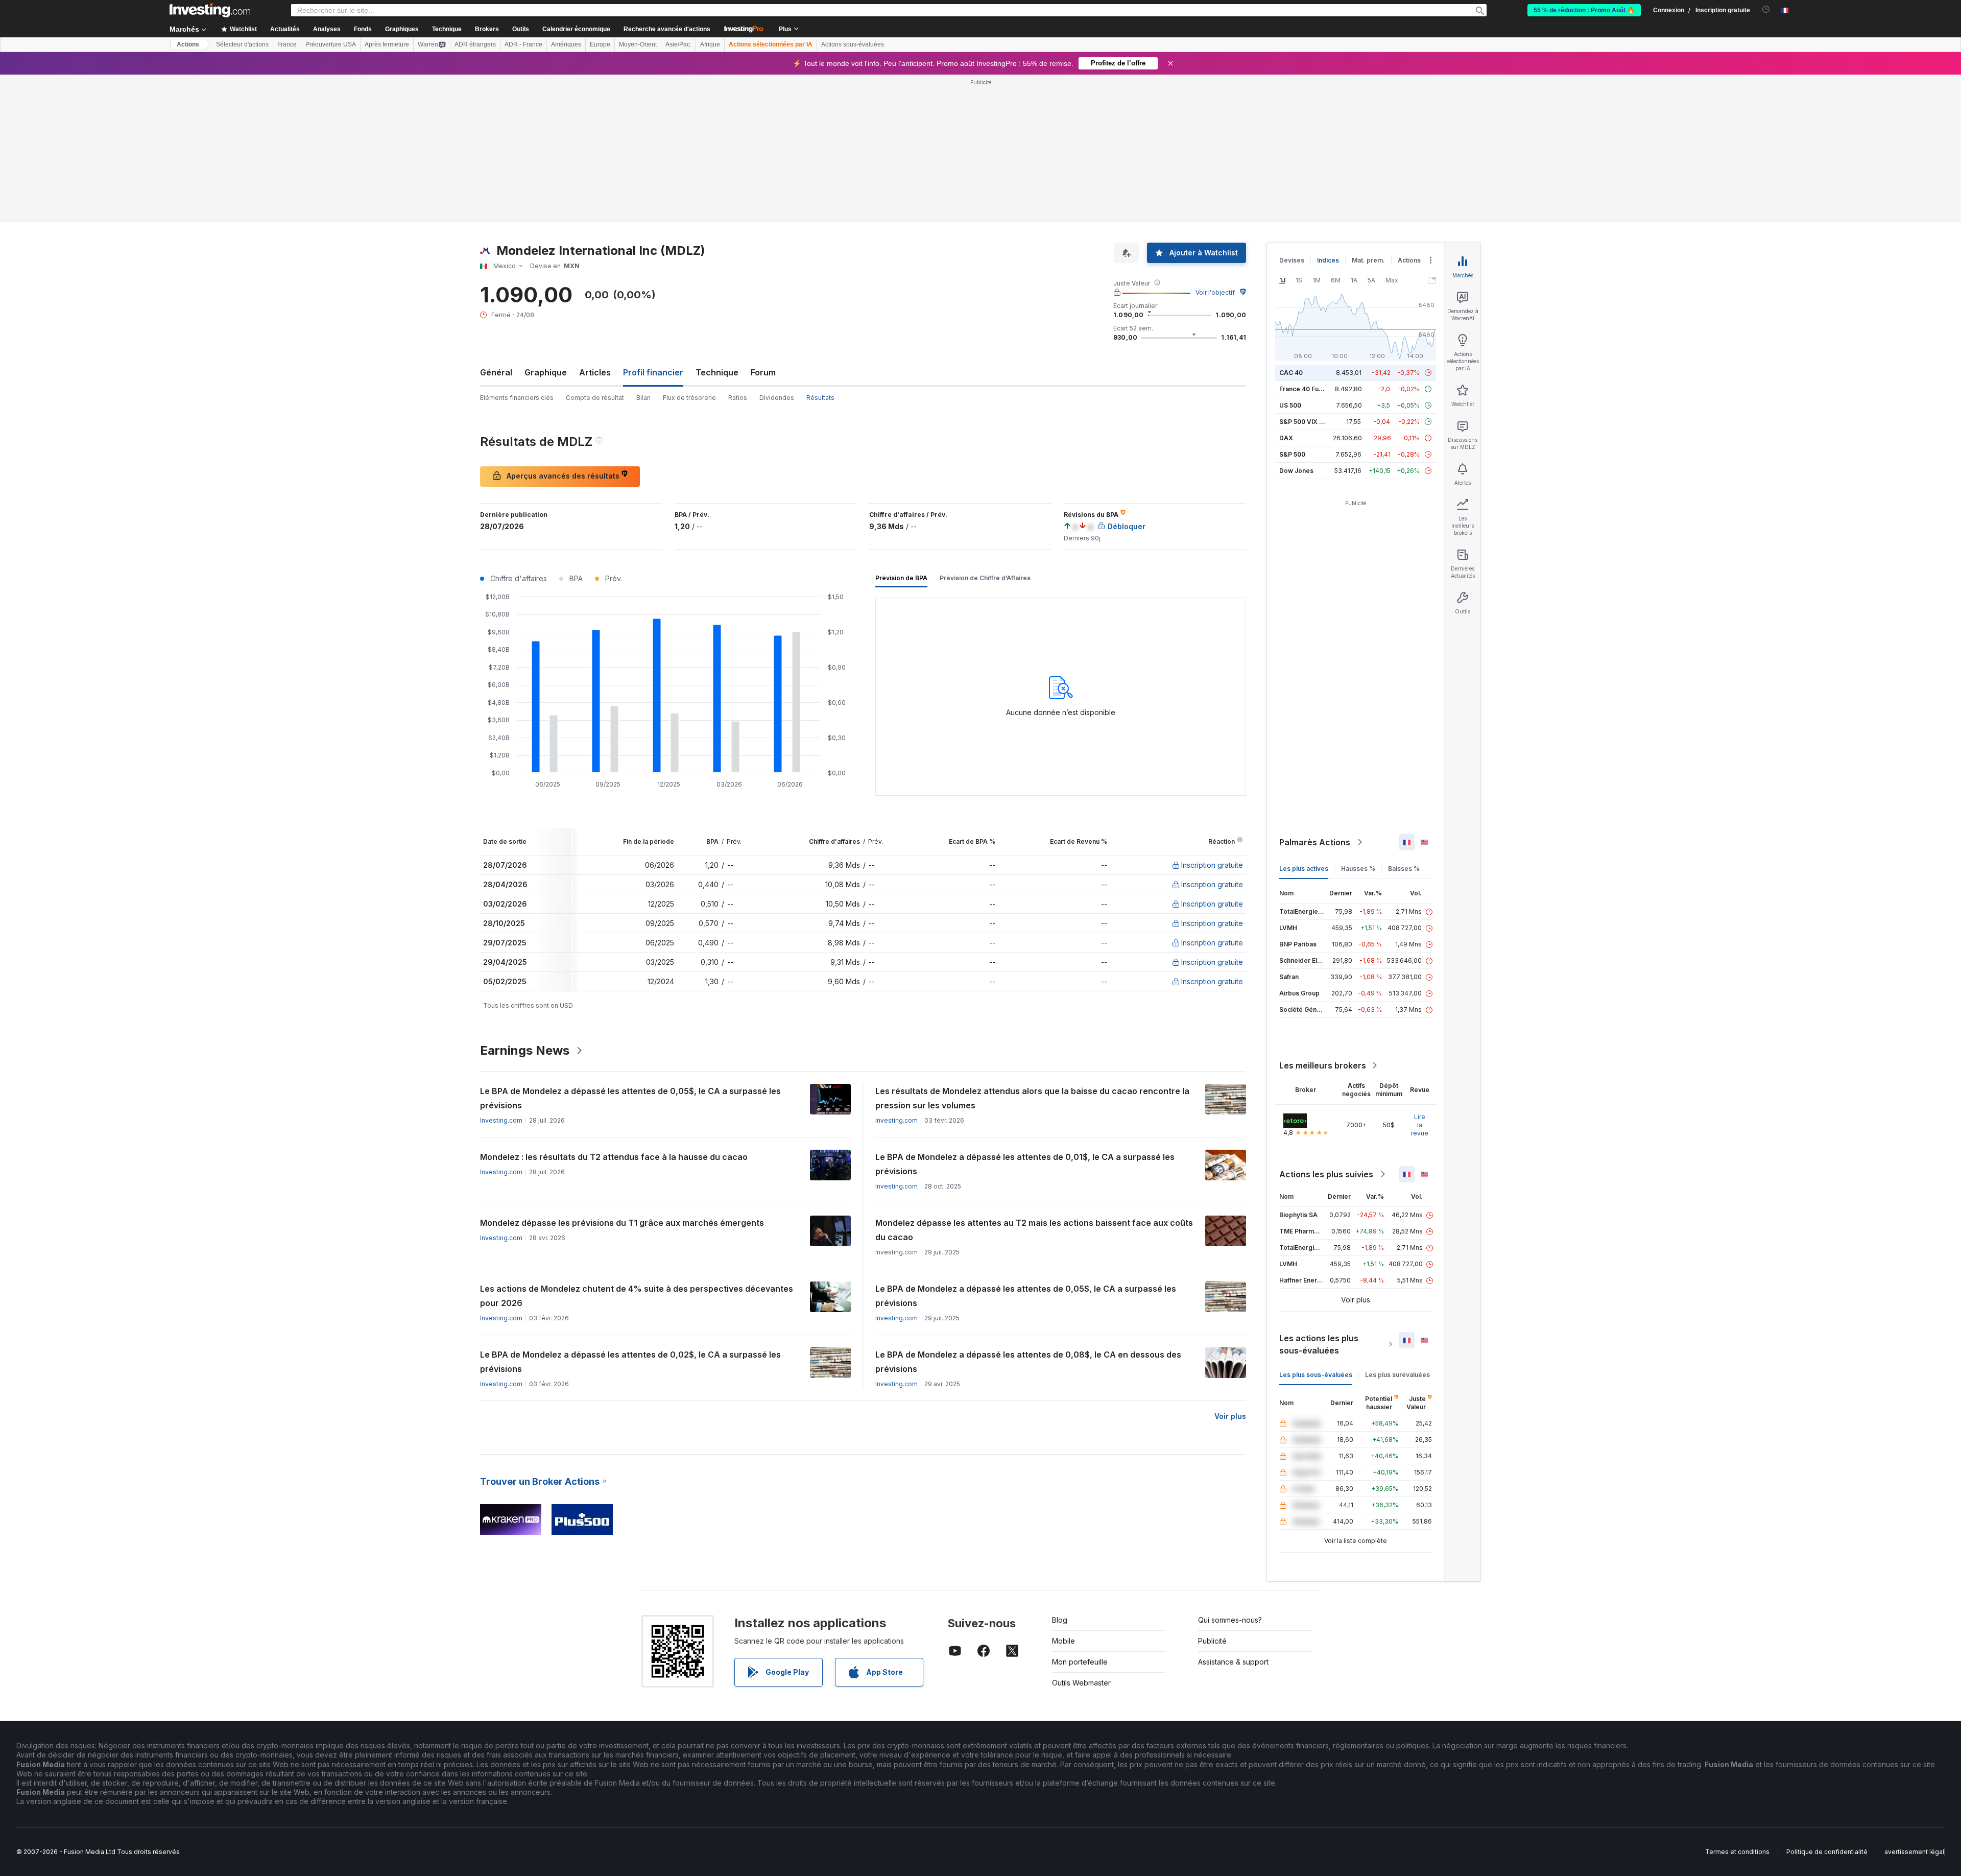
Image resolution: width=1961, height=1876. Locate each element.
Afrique (710, 44)
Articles (595, 372)
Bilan (643, 398)
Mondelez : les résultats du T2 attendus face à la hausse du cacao (614, 1157)
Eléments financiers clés (517, 398)
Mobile (1063, 1641)
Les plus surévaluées (1397, 1375)
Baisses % (1404, 869)
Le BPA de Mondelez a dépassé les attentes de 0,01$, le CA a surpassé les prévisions (1025, 1164)
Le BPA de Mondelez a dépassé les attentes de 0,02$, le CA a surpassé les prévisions (630, 1362)
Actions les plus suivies (1326, 1174)
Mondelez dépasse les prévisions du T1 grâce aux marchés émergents (622, 1223)
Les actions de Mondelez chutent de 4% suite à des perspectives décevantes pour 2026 (637, 1296)
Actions (188, 44)
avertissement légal (1914, 1852)
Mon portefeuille (1080, 1662)
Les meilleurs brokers (1323, 1065)
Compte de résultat (595, 398)
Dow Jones (1296, 471)
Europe (600, 44)
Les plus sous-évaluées (1316, 1375)
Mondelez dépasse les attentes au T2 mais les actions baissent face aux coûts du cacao (1034, 1230)
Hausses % (1358, 869)
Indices (1328, 260)
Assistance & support (1233, 1662)
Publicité (1212, 1641)
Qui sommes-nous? (1230, 1620)
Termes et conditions (1737, 1852)
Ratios (738, 398)
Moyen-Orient (638, 44)
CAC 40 (1291, 373)
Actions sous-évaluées (853, 44)
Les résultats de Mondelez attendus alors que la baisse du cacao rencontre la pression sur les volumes (1032, 1098)
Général (496, 372)
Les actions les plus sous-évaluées (1319, 1344)
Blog (1060, 1620)
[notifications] (1766, 9)
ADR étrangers (475, 44)
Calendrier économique (576, 29)
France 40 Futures (1307, 389)
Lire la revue (1420, 1125)
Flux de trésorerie (689, 398)
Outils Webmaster (1081, 1683)
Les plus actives (1304, 869)
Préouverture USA (331, 44)
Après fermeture (387, 44)
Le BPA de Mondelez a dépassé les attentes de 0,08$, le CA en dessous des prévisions (1028, 1362)
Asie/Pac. (678, 44)
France (287, 44)
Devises (1292, 260)
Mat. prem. (1368, 260)
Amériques (566, 44)
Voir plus (1230, 1416)
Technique (717, 372)
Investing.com (501, 1120)
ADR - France (523, 44)
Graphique (546, 372)
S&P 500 (1292, 454)
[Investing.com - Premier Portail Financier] (210, 10)
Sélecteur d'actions (242, 44)
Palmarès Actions (1315, 842)
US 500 (1290, 405)
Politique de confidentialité (1827, 1852)
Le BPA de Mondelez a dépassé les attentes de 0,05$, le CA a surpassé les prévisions (630, 1098)
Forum (763, 372)
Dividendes (777, 398)
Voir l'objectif (1215, 292)
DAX (1286, 438)
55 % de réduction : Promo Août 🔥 (1584, 10)
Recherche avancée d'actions (667, 29)
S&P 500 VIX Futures (1311, 422)
